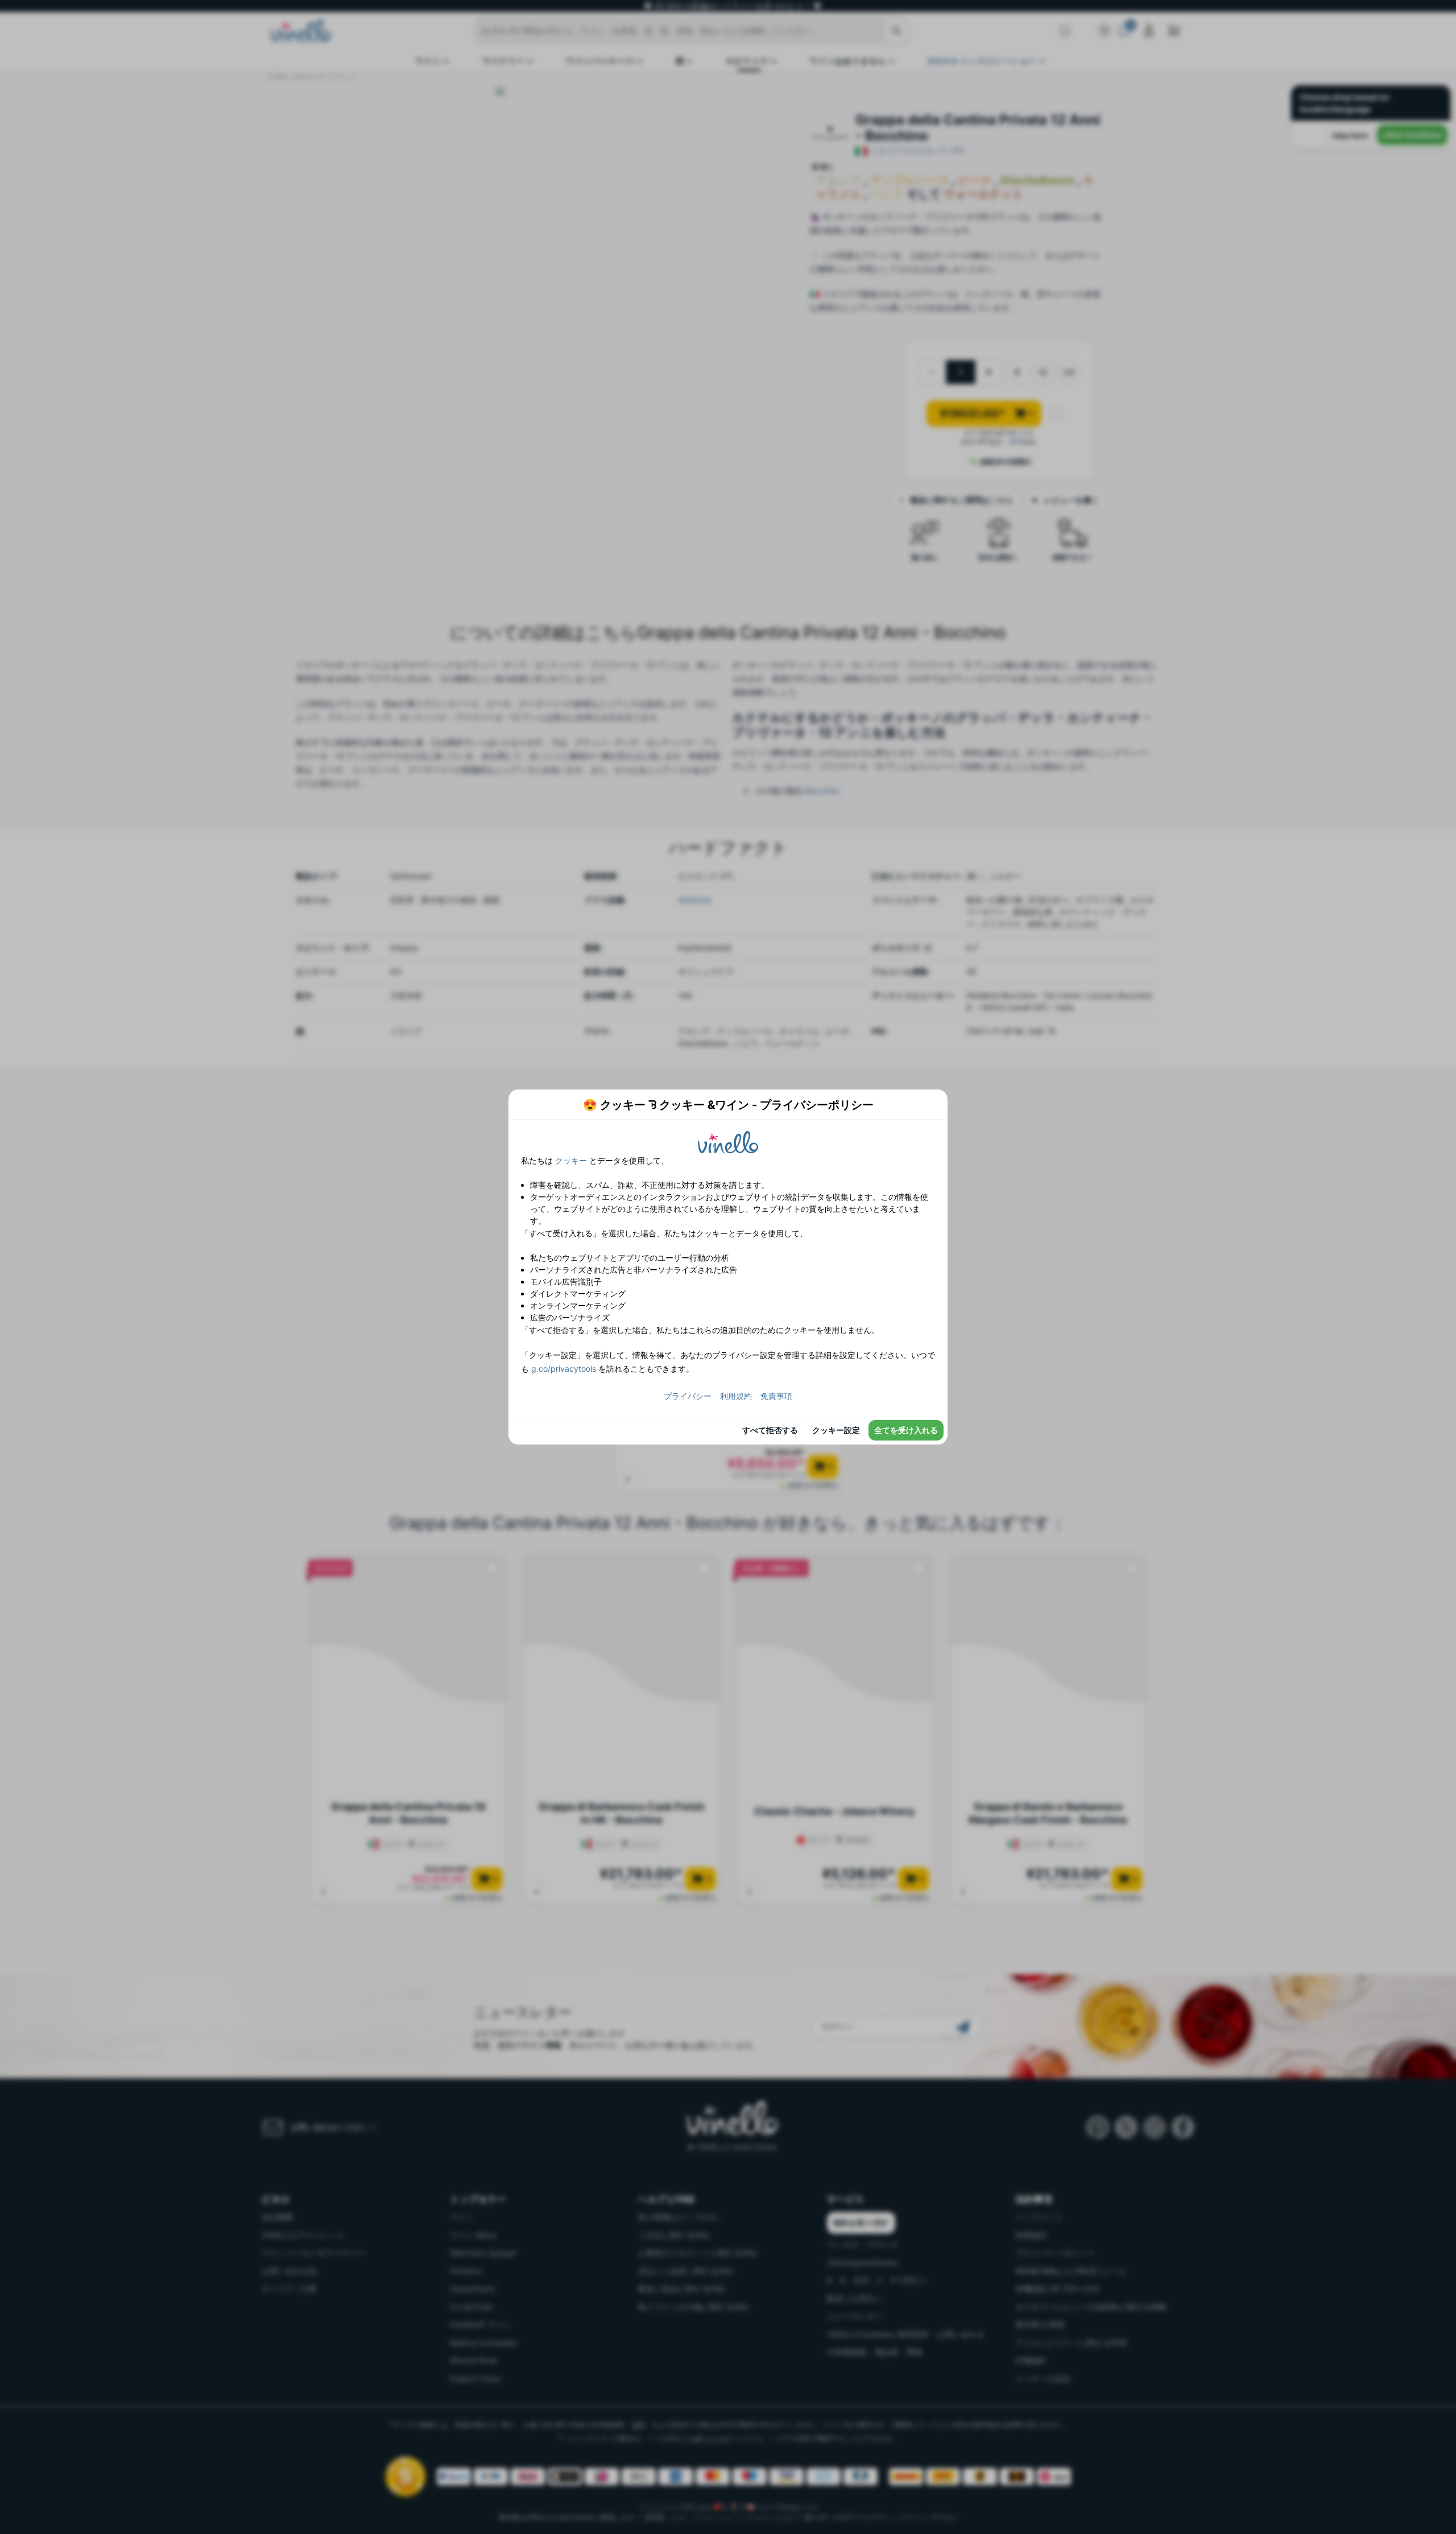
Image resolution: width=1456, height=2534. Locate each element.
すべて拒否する (770, 1430)
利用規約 (736, 1396)
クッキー (571, 1160)
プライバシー (688, 1396)
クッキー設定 (836, 1430)
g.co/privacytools (564, 1369)
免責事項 (776, 1396)
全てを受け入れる (906, 1430)
